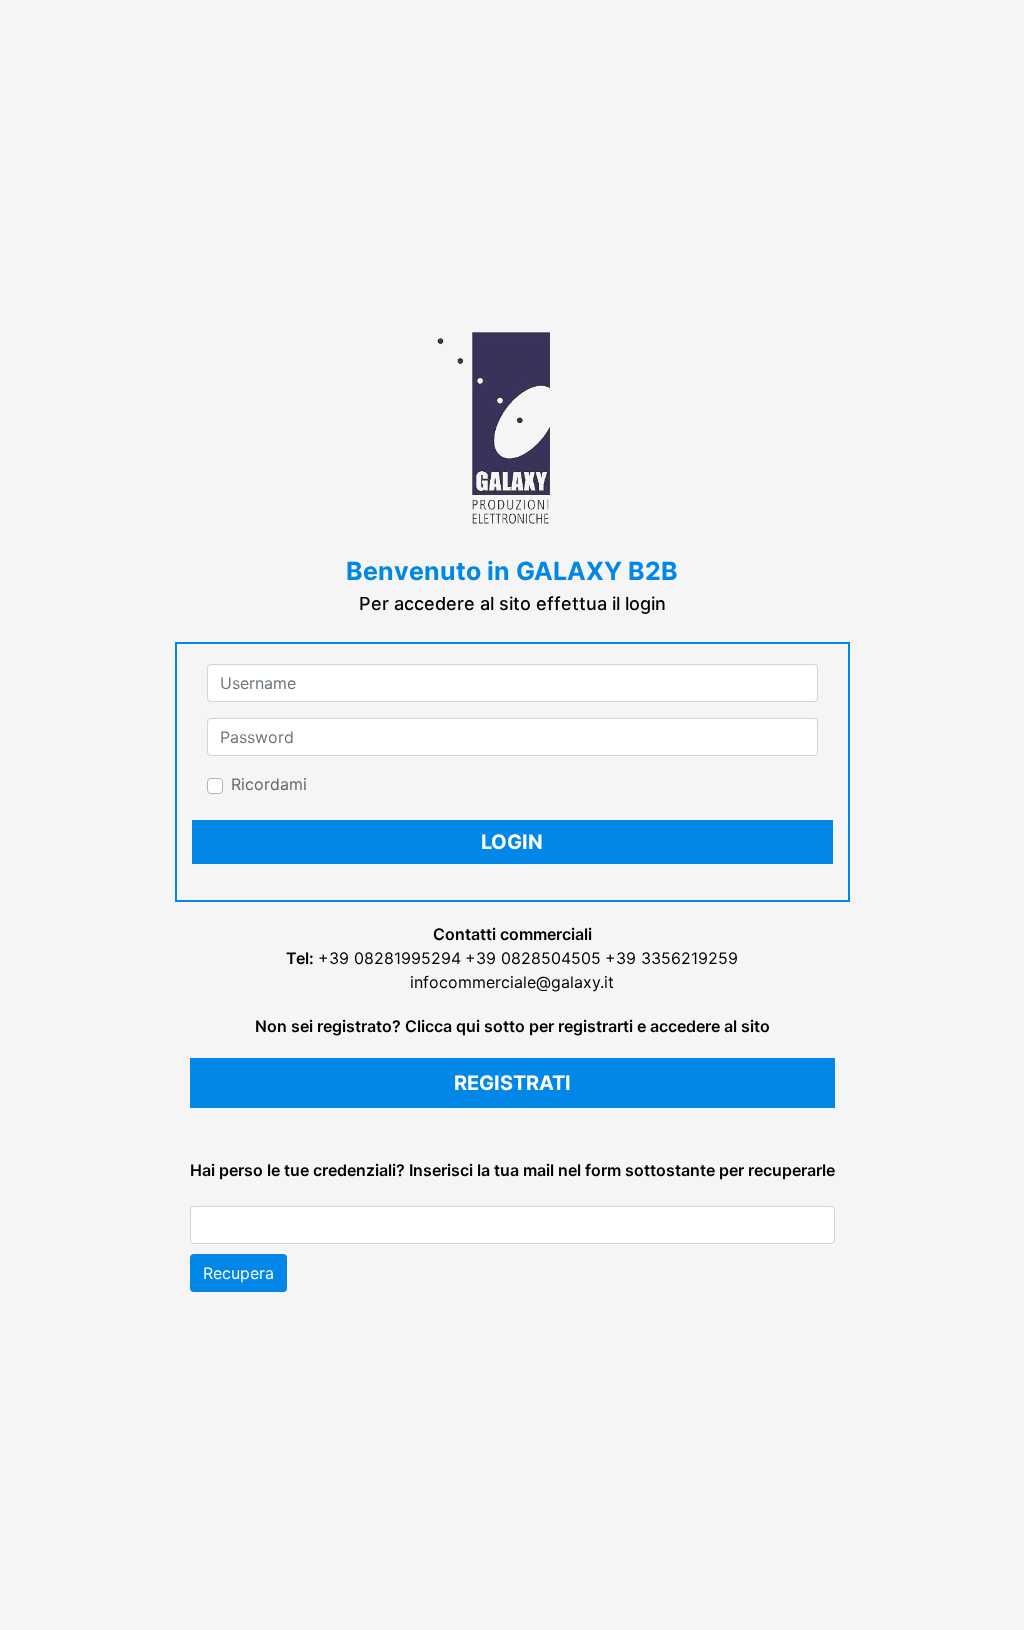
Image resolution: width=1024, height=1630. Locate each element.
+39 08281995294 (389, 958)
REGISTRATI (512, 1083)
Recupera (238, 1273)
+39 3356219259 (671, 958)
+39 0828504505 (533, 958)
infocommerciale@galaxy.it (512, 982)
